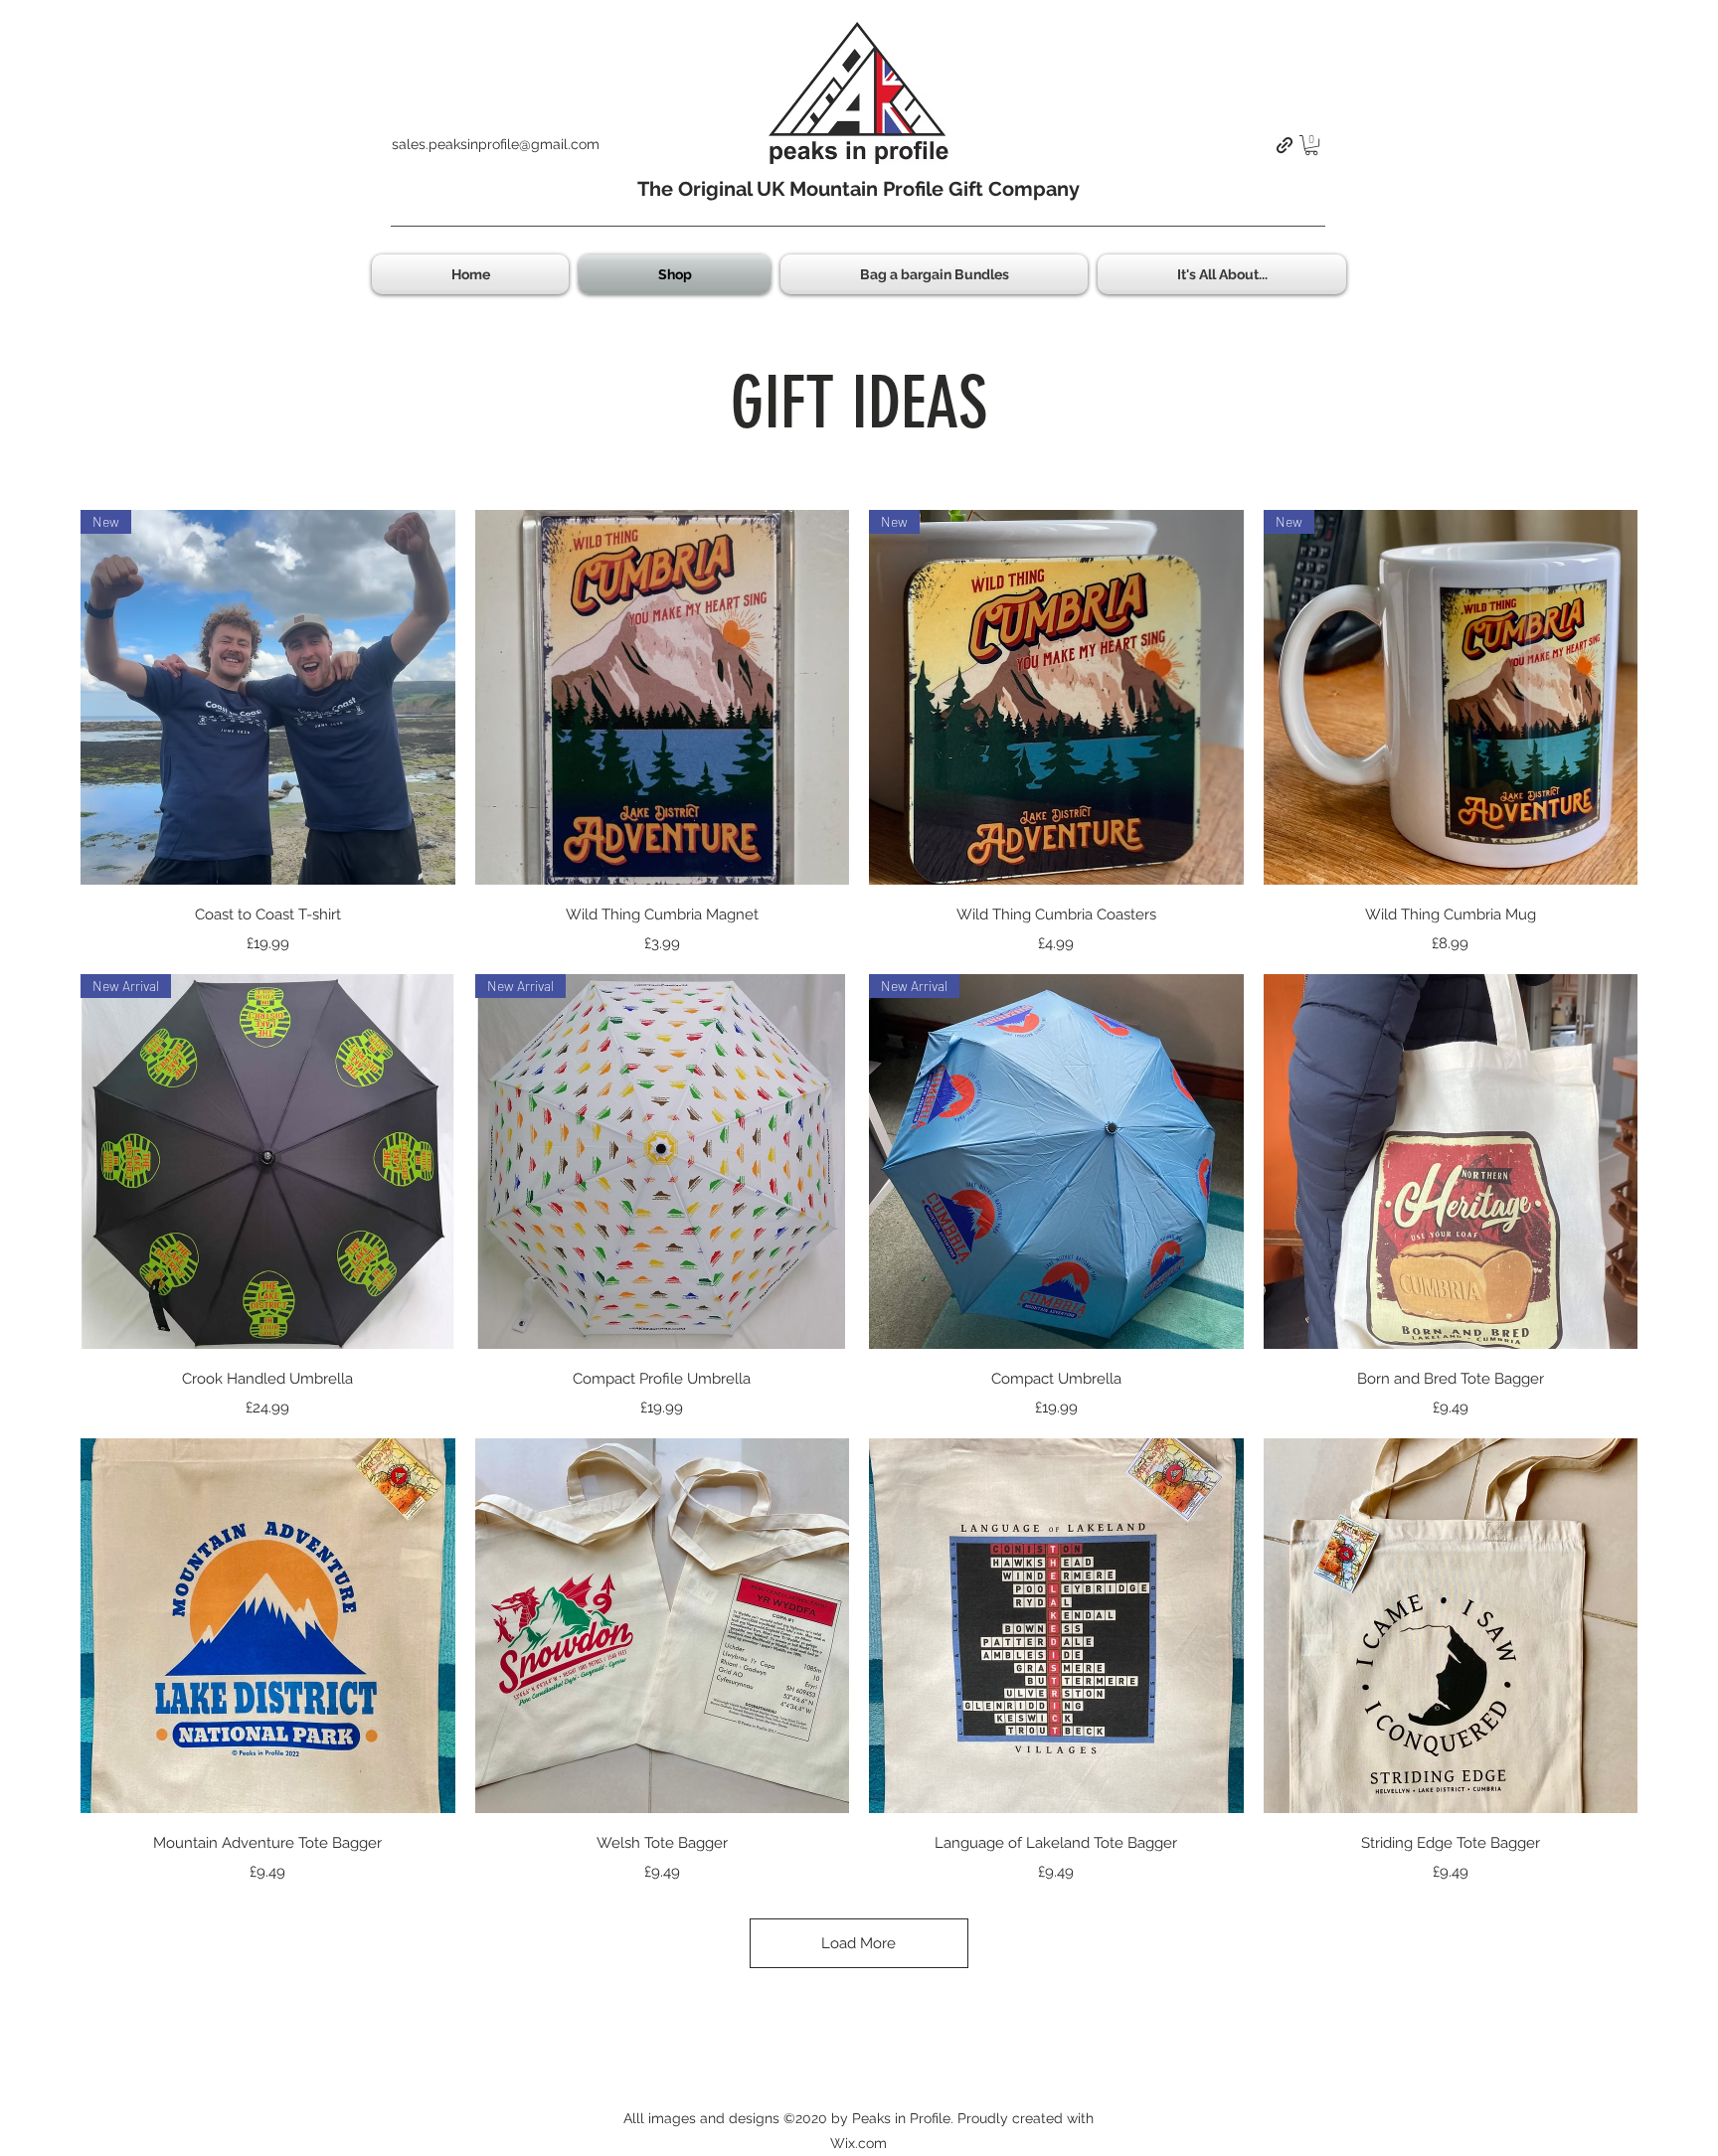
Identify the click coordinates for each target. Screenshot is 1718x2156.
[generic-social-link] (1285, 145)
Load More (859, 1943)
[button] (1311, 145)
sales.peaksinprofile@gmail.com (496, 144)
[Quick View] (663, 697)
